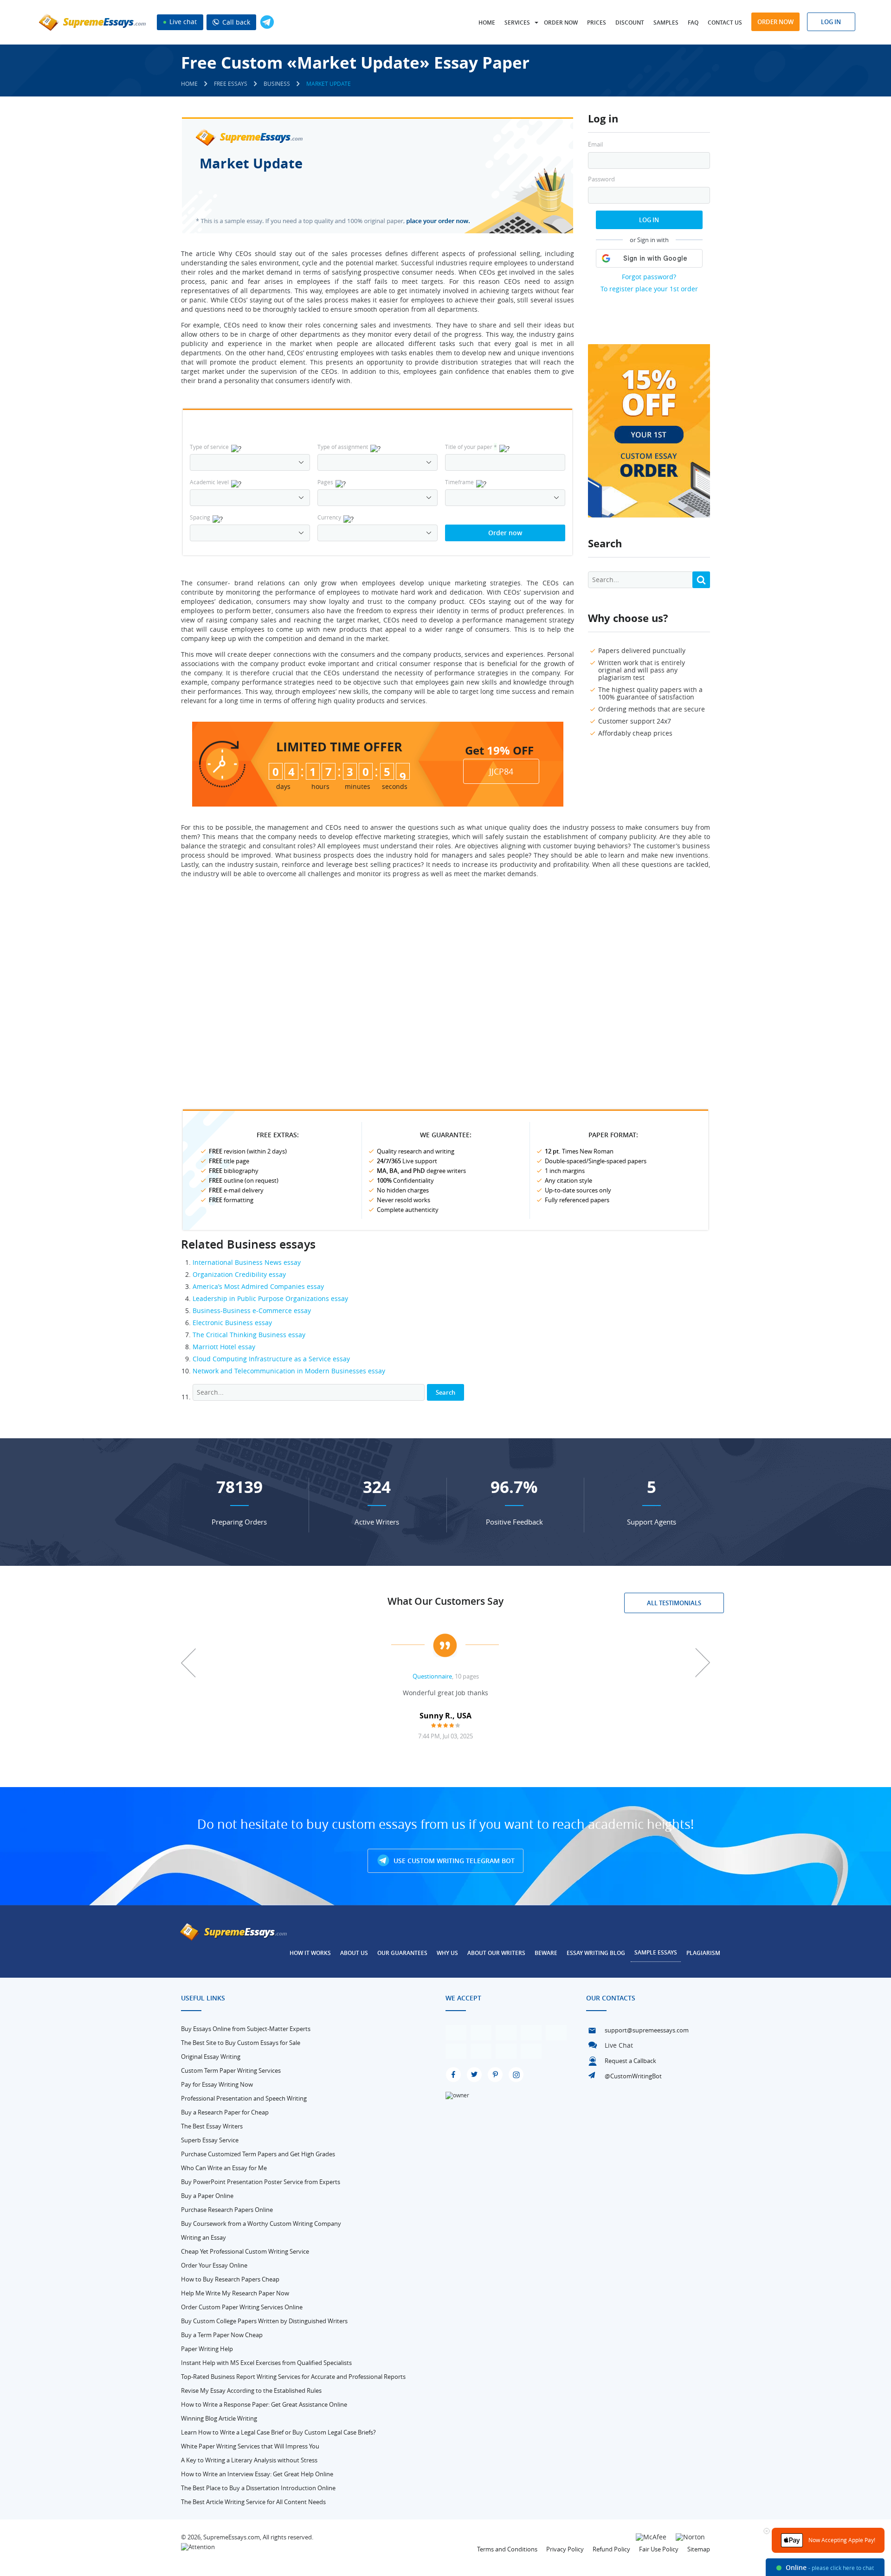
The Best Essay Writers (212, 2126)
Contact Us (725, 22)
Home (487, 22)
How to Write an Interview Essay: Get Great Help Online (257, 2474)
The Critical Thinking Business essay (249, 1335)
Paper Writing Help (207, 2349)
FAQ (693, 22)
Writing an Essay (203, 2237)
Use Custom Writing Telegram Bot (453, 1861)
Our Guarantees (402, 1953)
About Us (354, 1953)
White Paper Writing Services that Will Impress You (250, 2446)
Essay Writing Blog (596, 1953)
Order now (561, 22)
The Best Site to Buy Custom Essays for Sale (241, 2043)
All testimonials (674, 1603)
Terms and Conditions (507, 2549)
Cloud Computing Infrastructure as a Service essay (271, 1359)
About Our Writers (496, 1953)
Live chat (182, 22)
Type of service (209, 447)
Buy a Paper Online (207, 2196)
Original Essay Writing (211, 2057)
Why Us (447, 1953)
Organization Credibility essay (239, 1274)
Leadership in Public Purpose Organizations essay (270, 1298)
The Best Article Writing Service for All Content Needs (253, 2502)
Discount (630, 22)
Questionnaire (432, 1676)
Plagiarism (703, 1953)
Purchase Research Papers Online (227, 2210)
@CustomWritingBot (633, 2076)
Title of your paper (471, 447)
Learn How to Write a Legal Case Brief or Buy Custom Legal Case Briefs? (278, 2432)
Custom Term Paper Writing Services (231, 2070)
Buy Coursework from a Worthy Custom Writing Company (261, 2224)
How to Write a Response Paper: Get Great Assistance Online (264, 2404)
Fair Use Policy (659, 2549)
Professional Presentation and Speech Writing (244, 2098)
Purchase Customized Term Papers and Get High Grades (258, 2154)
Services (517, 22)
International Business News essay (247, 1262)
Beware (546, 1953)
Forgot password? (649, 277)
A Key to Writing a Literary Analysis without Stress (249, 2460)
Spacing (200, 517)
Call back (235, 22)
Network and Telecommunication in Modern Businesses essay (289, 1371)
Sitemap (699, 2549)
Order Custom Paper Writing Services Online (242, 2307)
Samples (666, 22)
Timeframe (459, 482)
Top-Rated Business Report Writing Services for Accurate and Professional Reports (293, 2377)
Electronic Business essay (232, 1323)
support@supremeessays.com (647, 2030)
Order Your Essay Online (214, 2265)
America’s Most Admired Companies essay (258, 1286)
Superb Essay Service (210, 2140)
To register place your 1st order (649, 289)
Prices (597, 22)
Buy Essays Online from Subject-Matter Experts (246, 2029)
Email (595, 144)
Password (601, 179)
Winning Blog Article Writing (219, 2418)
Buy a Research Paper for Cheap (225, 2112)
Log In (649, 220)
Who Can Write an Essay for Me (224, 2168)
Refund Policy (611, 2549)
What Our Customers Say (445, 1601)
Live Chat (619, 2045)
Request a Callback (630, 2061)
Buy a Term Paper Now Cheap (222, 2335)
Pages (325, 482)
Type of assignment (343, 447)
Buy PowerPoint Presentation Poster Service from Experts (261, 2182)
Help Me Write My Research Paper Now (235, 2293)
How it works (310, 1953)
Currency (329, 517)
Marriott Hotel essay (224, 1347)
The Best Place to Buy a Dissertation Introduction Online (258, 2488)
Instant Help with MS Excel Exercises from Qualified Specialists (266, 2363)
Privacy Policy (565, 2549)
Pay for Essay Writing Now (217, 2084)
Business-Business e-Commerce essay (252, 1310)
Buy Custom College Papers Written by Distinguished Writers (264, 2321)
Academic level (209, 482)
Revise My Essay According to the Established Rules (251, 2390)
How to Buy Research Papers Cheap (230, 2279)
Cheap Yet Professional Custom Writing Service (245, 2251)
